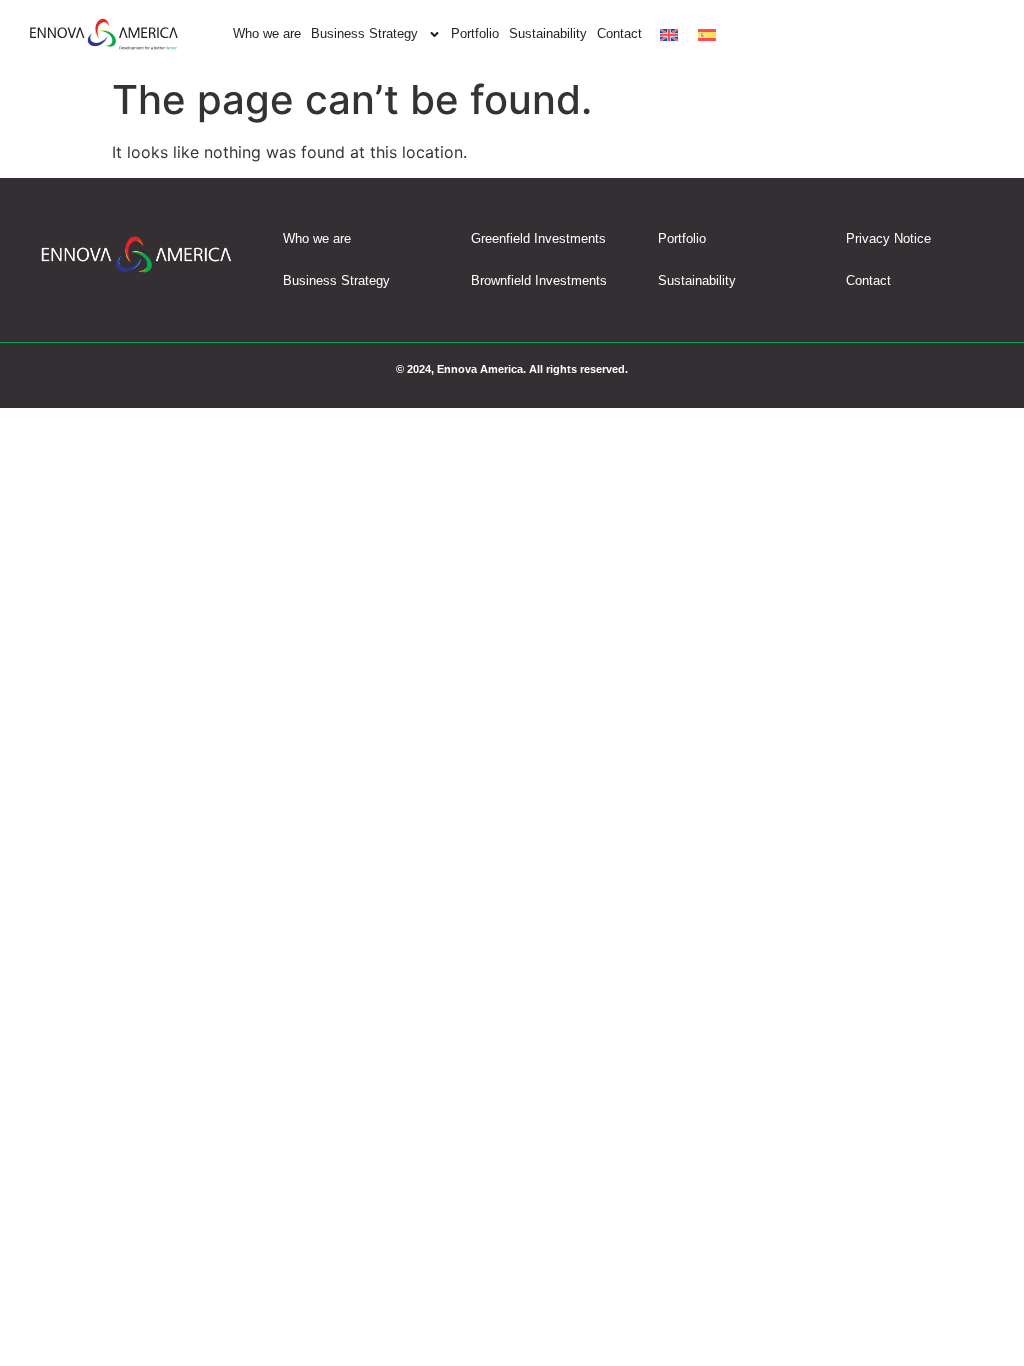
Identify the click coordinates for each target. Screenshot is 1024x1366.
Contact (619, 33)
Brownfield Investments (539, 280)
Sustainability (548, 33)
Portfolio (475, 33)
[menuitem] (669, 34)
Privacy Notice (888, 238)
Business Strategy (364, 33)
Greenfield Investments (538, 238)
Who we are (267, 33)
